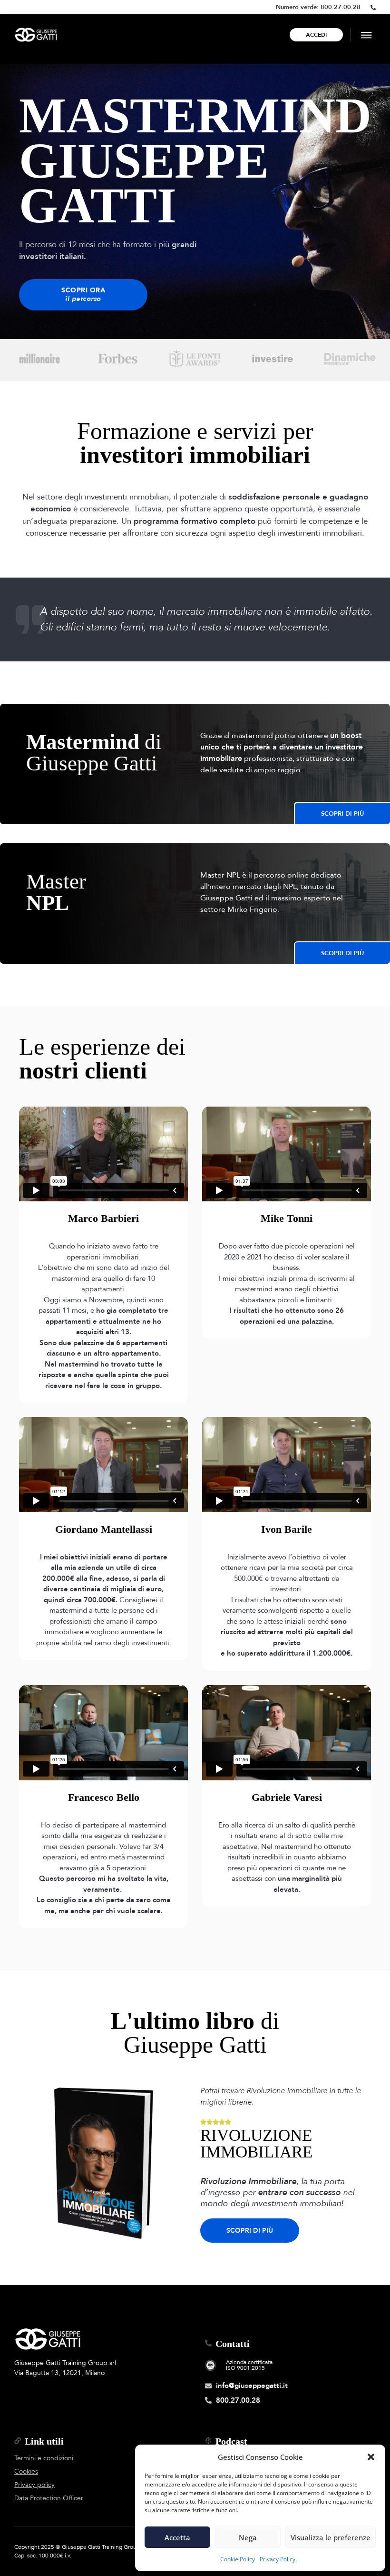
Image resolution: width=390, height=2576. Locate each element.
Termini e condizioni (44, 2458)
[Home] (36, 35)
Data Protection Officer (49, 2498)
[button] (371, 2457)
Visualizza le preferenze (331, 2537)
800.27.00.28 (341, 7)
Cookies (26, 2471)
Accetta (177, 2537)
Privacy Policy (278, 2559)
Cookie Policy (238, 2559)
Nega (248, 2537)
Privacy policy (34, 2485)
